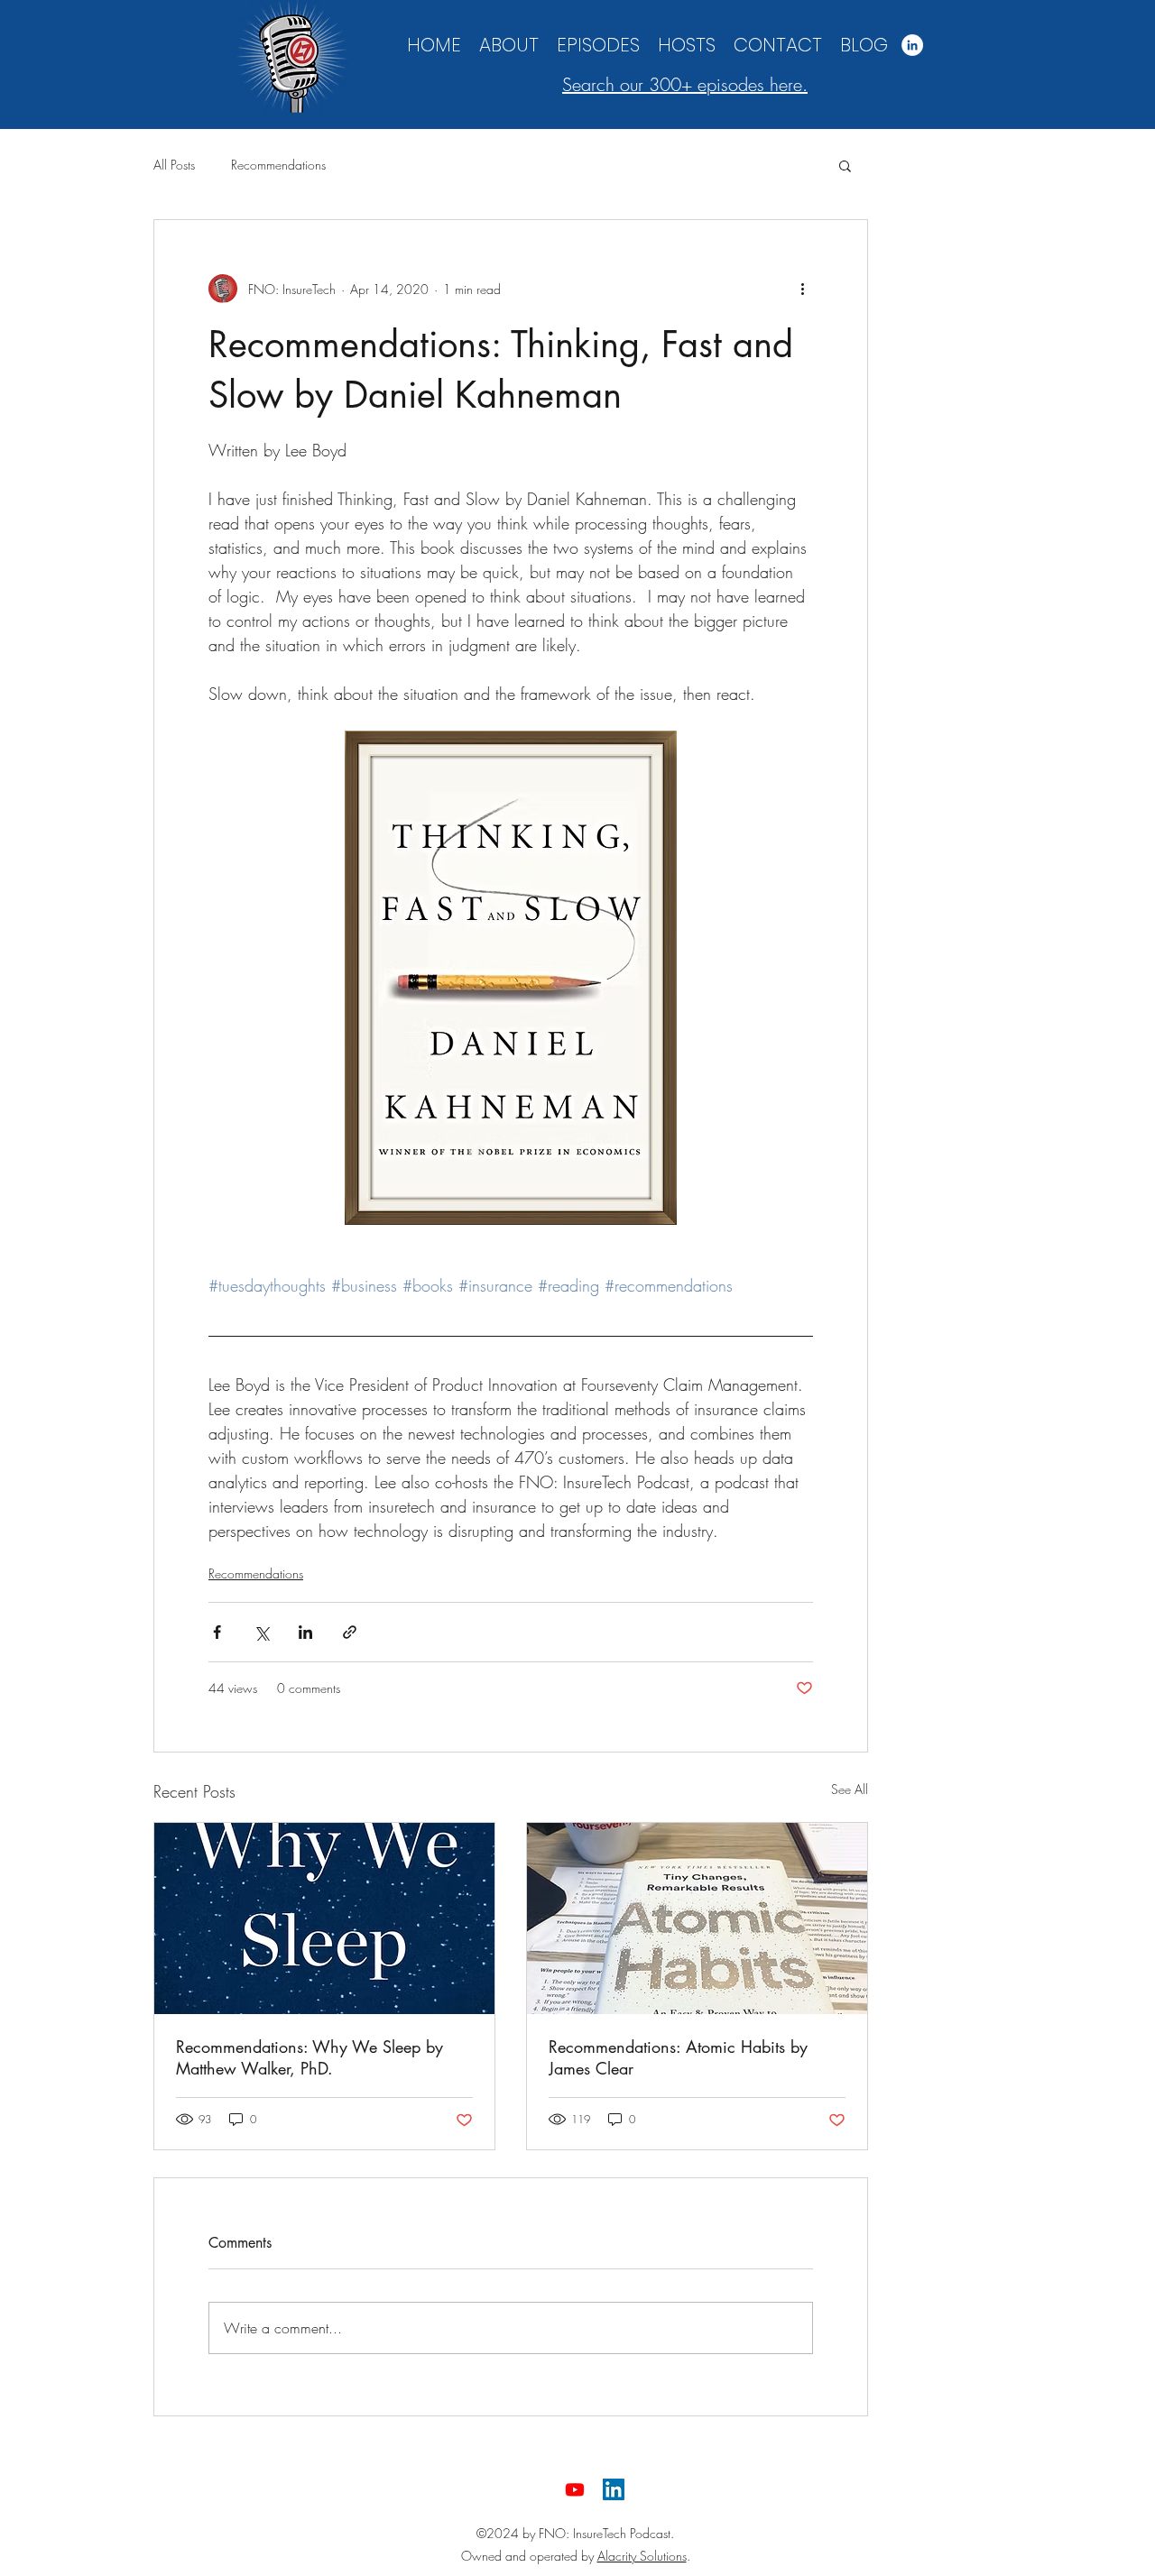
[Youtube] (575, 2489)
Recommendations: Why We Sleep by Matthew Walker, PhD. (310, 2057)
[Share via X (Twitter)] (261, 1632)
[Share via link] (350, 1632)
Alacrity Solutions (642, 2556)
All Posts (174, 165)
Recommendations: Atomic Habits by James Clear (678, 2057)
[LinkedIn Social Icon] (614, 2489)
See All (850, 1789)
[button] (845, 165)
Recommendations (278, 165)
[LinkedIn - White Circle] (912, 45)
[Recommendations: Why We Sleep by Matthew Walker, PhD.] (324, 1918)
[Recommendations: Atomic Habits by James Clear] (697, 1918)
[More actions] (802, 289)
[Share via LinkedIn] (305, 1632)
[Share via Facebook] (217, 1632)
